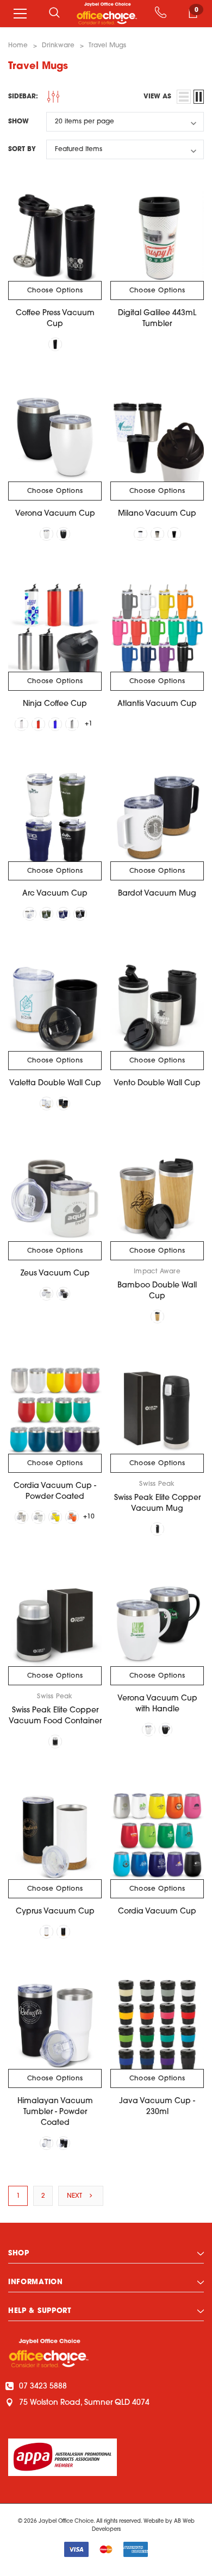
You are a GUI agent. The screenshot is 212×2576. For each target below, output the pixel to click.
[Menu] (20, 14)
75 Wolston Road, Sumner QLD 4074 (84, 2403)
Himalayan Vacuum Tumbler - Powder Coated (55, 2112)
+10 (89, 1517)
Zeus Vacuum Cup (55, 1274)
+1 (89, 724)
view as (157, 97)
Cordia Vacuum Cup (157, 1912)
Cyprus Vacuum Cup (55, 1912)
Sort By (22, 149)
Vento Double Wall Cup (157, 1083)
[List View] (184, 97)
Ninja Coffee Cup (55, 704)
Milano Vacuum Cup (157, 514)
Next (76, 2196)
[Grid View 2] (199, 97)
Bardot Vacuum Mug (157, 894)
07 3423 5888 (43, 2387)
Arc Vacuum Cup (55, 894)
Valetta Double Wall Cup (55, 1083)
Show (18, 122)
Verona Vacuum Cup (55, 514)
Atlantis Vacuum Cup (157, 704)
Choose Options (55, 291)
